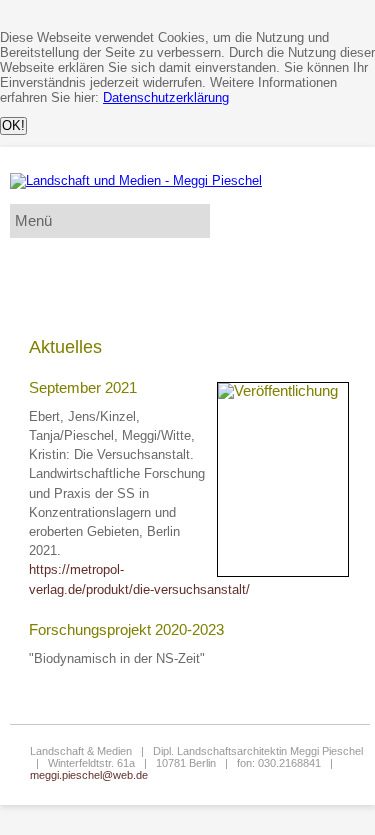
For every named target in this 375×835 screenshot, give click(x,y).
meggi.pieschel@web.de (89, 775)
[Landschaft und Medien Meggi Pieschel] (136, 180)
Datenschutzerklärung (166, 97)
